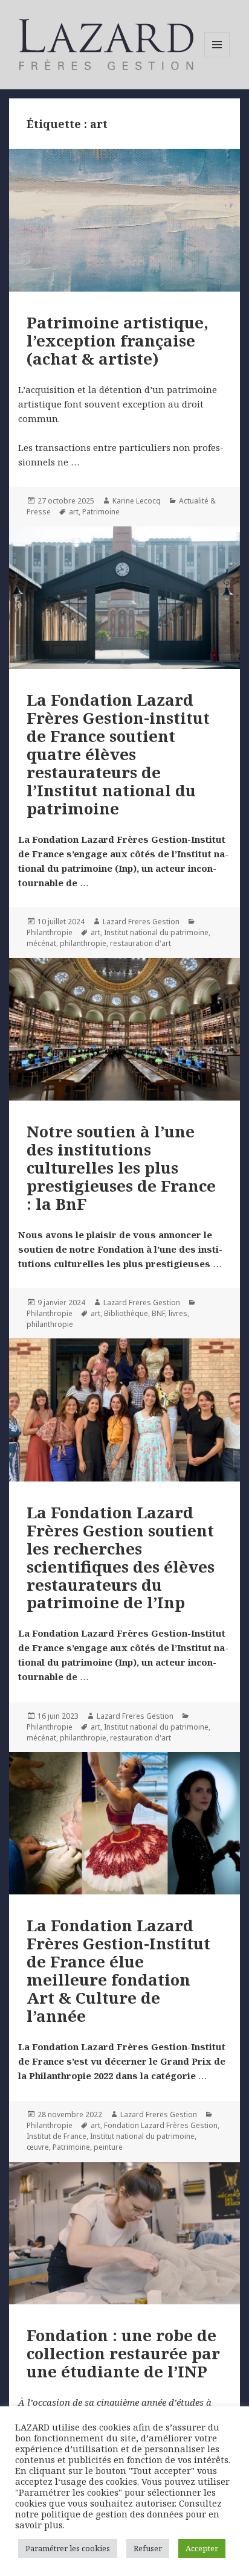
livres (178, 1313)
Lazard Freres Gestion (141, 922)
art (74, 512)
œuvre (38, 2147)
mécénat (41, 943)
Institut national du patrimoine (156, 932)
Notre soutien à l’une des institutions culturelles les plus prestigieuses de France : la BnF (121, 1168)
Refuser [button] (148, 2548)
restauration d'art (141, 943)
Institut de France (57, 2136)
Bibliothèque (126, 1313)
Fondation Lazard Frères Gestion (161, 2125)
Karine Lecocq (137, 501)
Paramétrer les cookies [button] (68, 2548)
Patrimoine (101, 512)
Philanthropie (50, 932)
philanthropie (83, 943)
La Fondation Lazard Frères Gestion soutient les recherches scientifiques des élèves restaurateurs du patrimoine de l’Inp (121, 1558)
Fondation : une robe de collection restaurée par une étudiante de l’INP (123, 2353)
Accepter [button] (202, 2548)
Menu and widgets (217, 57)
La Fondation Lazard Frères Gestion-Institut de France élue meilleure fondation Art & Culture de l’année (118, 1970)
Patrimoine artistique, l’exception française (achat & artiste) (118, 340)
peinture (108, 2147)
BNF (158, 1313)
